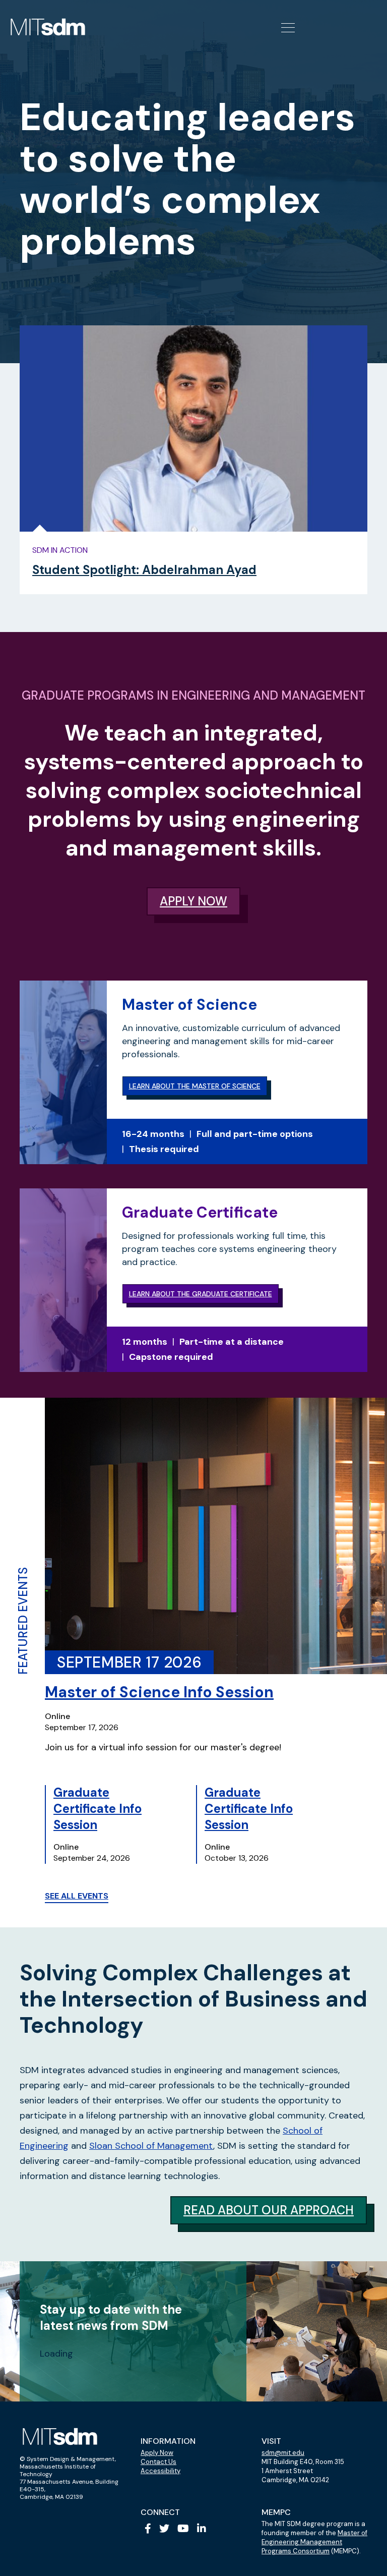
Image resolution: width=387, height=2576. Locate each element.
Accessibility (160, 2471)
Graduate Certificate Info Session (98, 1809)
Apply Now (157, 2453)
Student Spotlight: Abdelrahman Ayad (144, 570)
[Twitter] (164, 2529)
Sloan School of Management (151, 2146)
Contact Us (158, 2462)
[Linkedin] (202, 2529)
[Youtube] (183, 2529)
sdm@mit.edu (283, 2453)
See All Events (77, 1896)
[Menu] (287, 27)
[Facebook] (148, 2529)
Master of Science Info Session (159, 1692)
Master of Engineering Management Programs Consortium (314, 2542)
